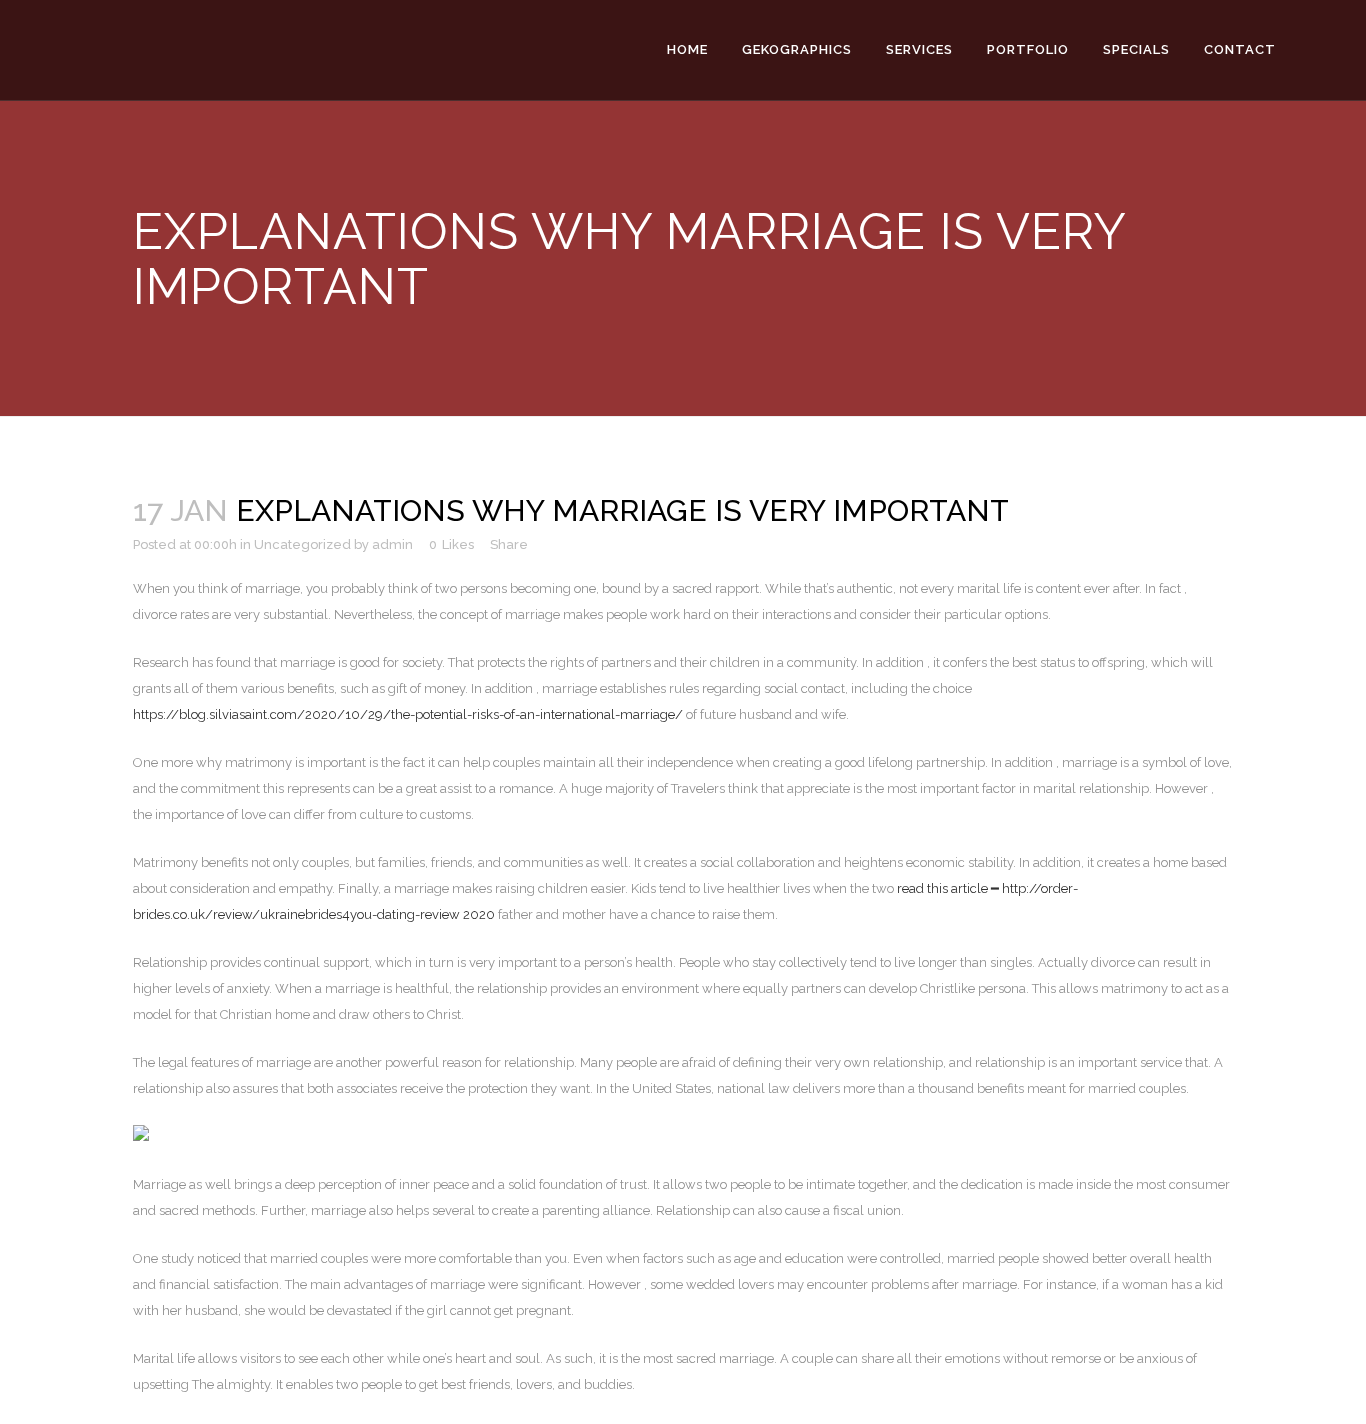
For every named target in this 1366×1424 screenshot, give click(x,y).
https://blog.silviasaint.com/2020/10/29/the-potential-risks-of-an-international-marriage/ (408, 714)
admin (392, 544)
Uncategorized (302, 544)
